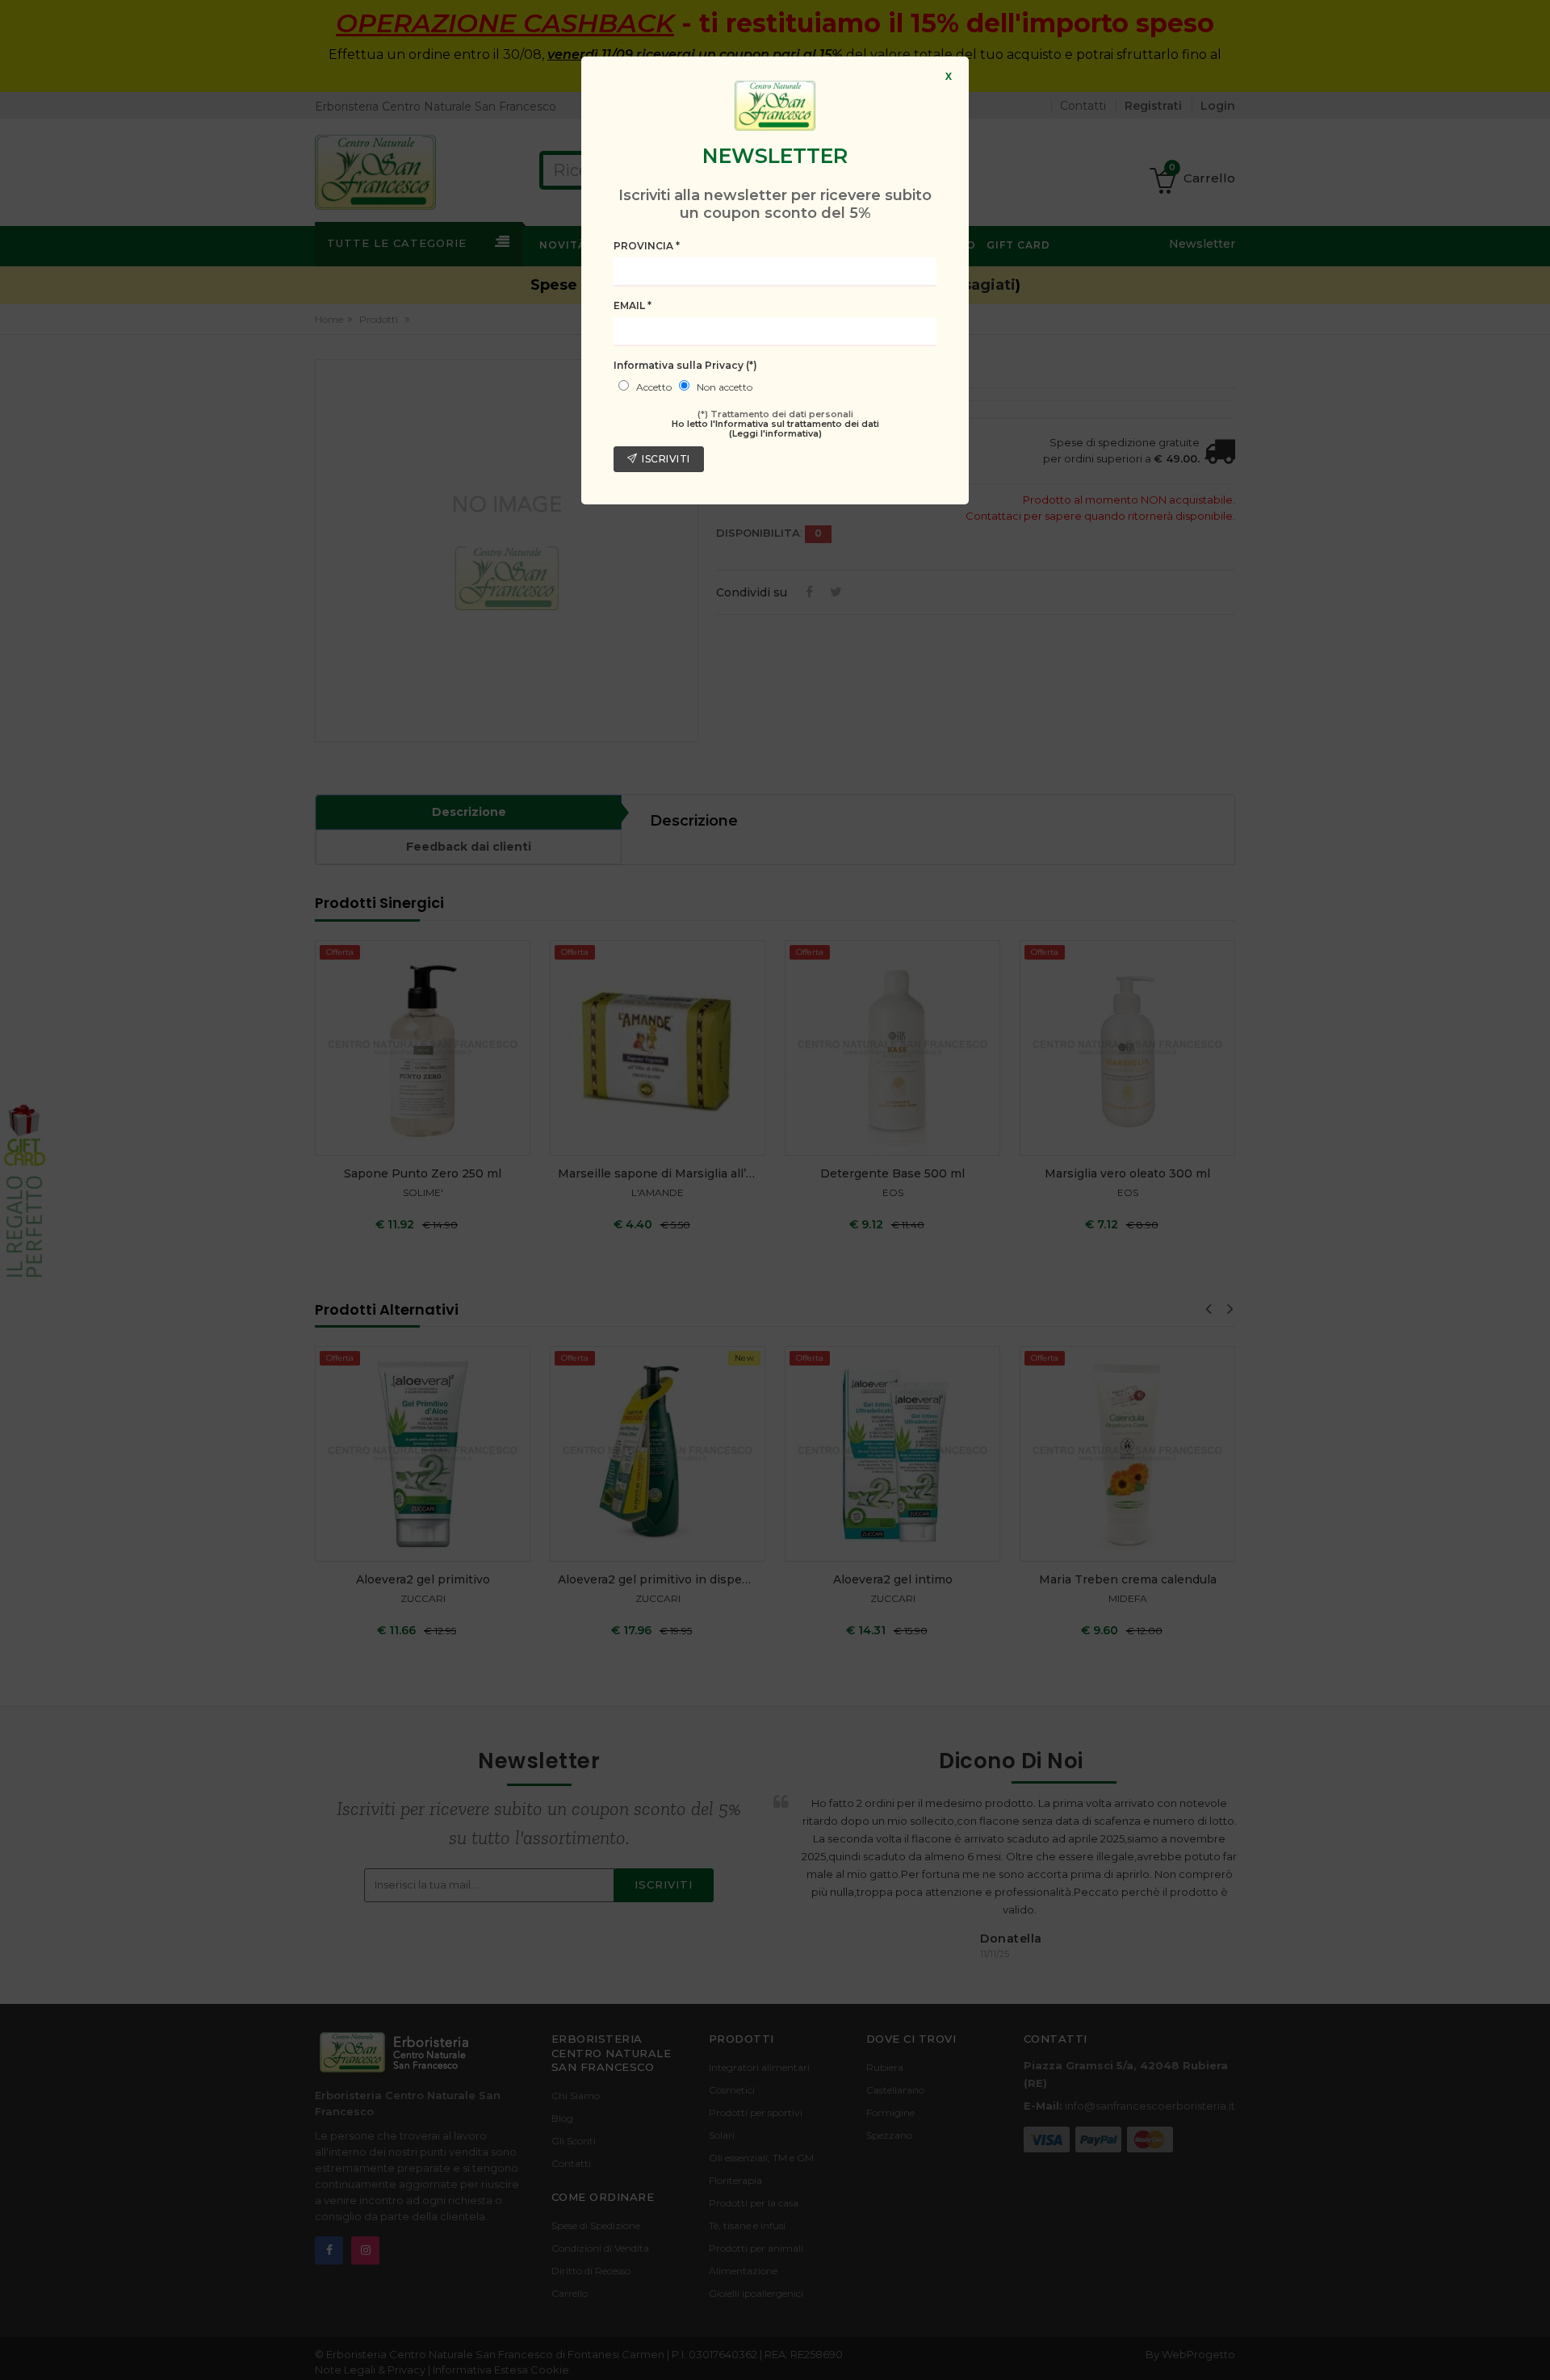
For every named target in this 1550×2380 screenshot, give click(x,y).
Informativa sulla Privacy (685, 365)
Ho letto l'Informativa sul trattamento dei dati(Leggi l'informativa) (775, 429)
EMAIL (633, 305)
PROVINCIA (647, 246)
